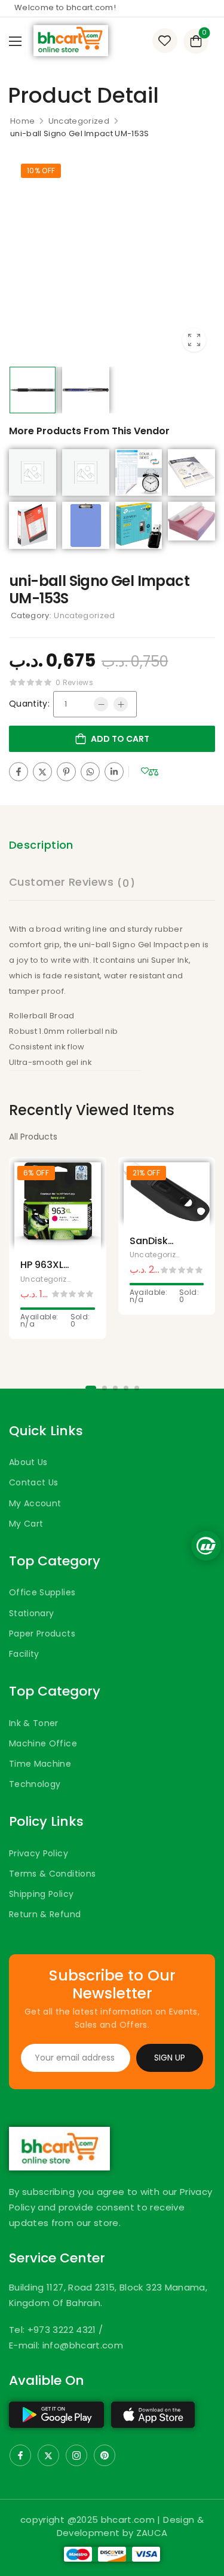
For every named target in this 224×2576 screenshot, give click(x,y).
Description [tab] (41, 845)
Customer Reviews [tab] (72, 882)
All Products (33, 1137)
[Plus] (121, 704)
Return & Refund (45, 1914)
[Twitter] (42, 772)
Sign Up (170, 2058)
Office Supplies (42, 1592)
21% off (146, 1173)
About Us (28, 1462)
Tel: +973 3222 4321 (54, 2330)
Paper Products (42, 1634)
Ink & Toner (34, 1723)
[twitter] (48, 2455)
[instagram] (76, 2455)
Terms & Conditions (52, 1874)
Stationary (32, 1613)
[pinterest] (105, 2455)
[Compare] (154, 773)
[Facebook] (19, 772)
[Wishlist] (165, 41)
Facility (24, 1654)
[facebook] (20, 2455)
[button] (15, 41)
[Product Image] (112, 258)
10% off (41, 171)
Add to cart (120, 739)
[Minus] (101, 704)
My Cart (26, 1524)
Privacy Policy (39, 1853)
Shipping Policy (41, 1894)
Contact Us (34, 1482)
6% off (36, 1173)
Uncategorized (79, 121)
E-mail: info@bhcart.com (66, 2345)
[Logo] (71, 41)
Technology (35, 1784)
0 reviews (74, 682)
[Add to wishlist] (145, 771)
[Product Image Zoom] (194, 340)
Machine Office (43, 1743)
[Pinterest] (66, 772)
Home (22, 121)
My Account (35, 1503)
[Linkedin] (114, 772)
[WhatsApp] (90, 772)
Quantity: (29, 704)
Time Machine (40, 1764)
